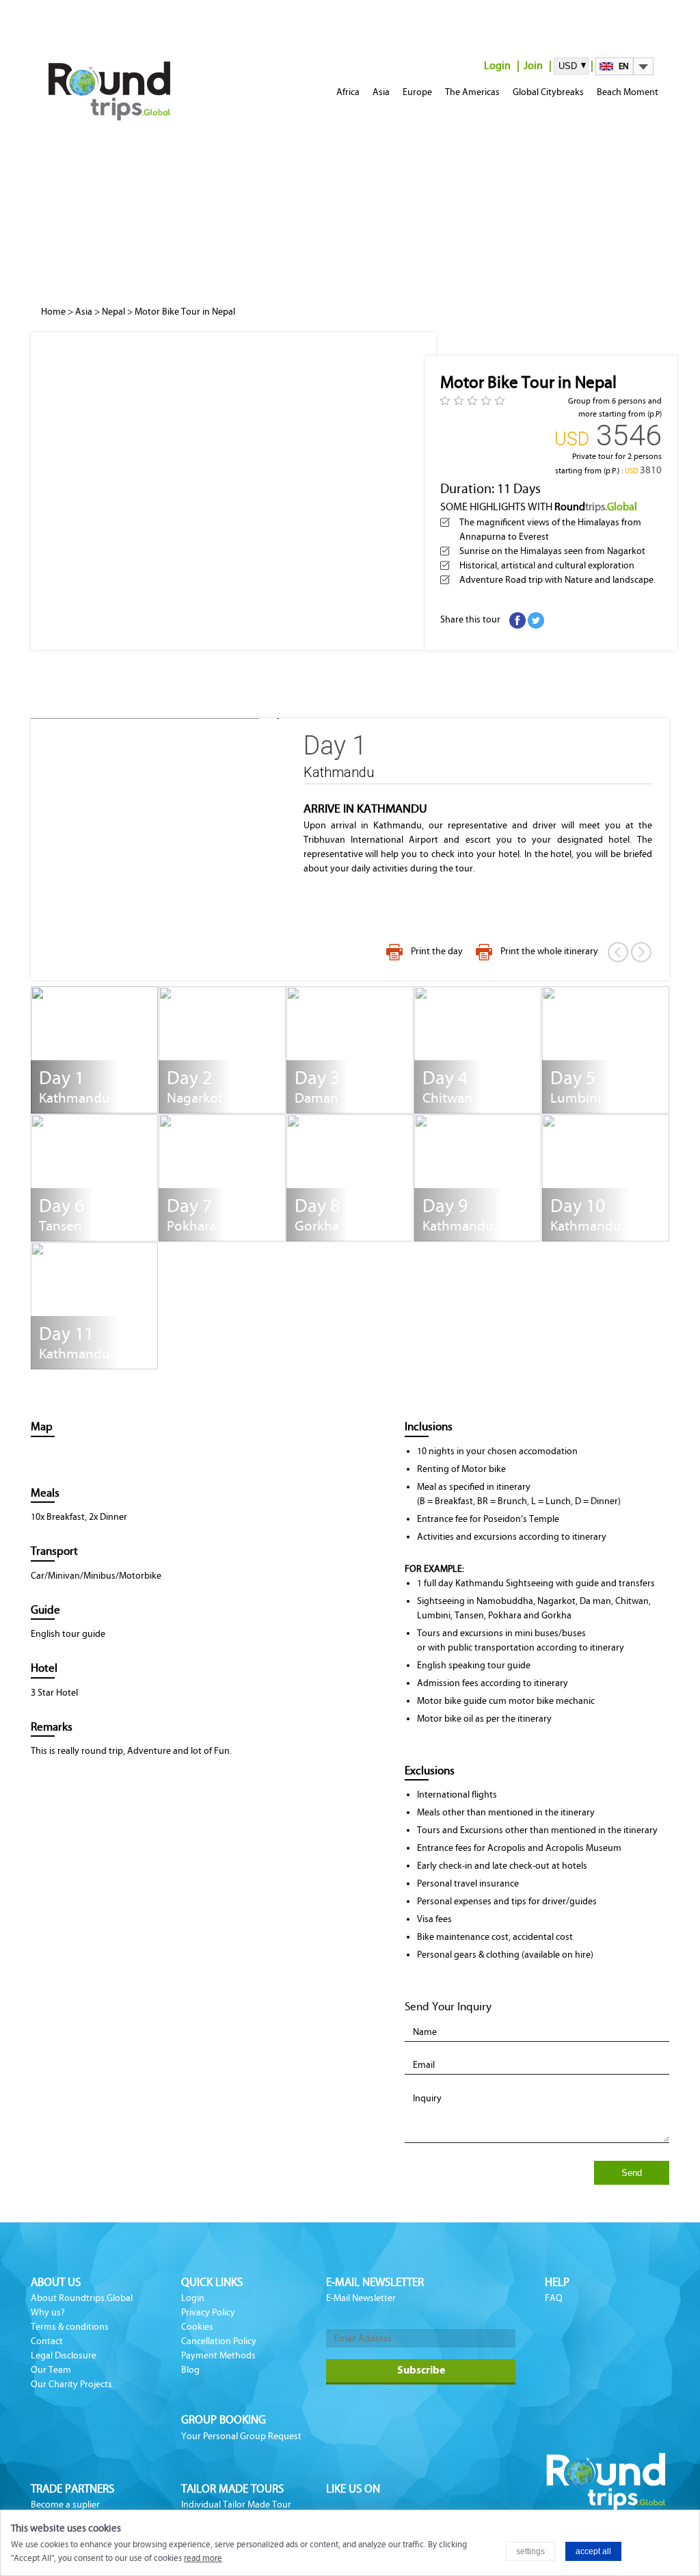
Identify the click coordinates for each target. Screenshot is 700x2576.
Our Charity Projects (71, 2384)
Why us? (48, 2312)
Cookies (197, 2327)
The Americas (472, 92)
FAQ (554, 2298)
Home (53, 312)
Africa (348, 92)
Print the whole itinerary (549, 951)
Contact (47, 2341)
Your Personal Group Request (241, 2436)
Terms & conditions (70, 2327)
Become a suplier (65, 2505)
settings (530, 2551)
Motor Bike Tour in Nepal (185, 312)
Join (533, 65)
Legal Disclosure (64, 2355)
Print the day (437, 951)
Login (497, 65)
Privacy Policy (208, 2312)
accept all (593, 2551)
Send (632, 2173)
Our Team (51, 2370)
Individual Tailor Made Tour (236, 2505)
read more (203, 2558)
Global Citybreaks (548, 92)
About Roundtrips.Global (82, 2298)
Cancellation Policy (219, 2341)
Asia (381, 92)
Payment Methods (218, 2355)
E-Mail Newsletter (361, 2298)
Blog (190, 2370)
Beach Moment (628, 92)
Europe (417, 92)
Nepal (113, 312)
